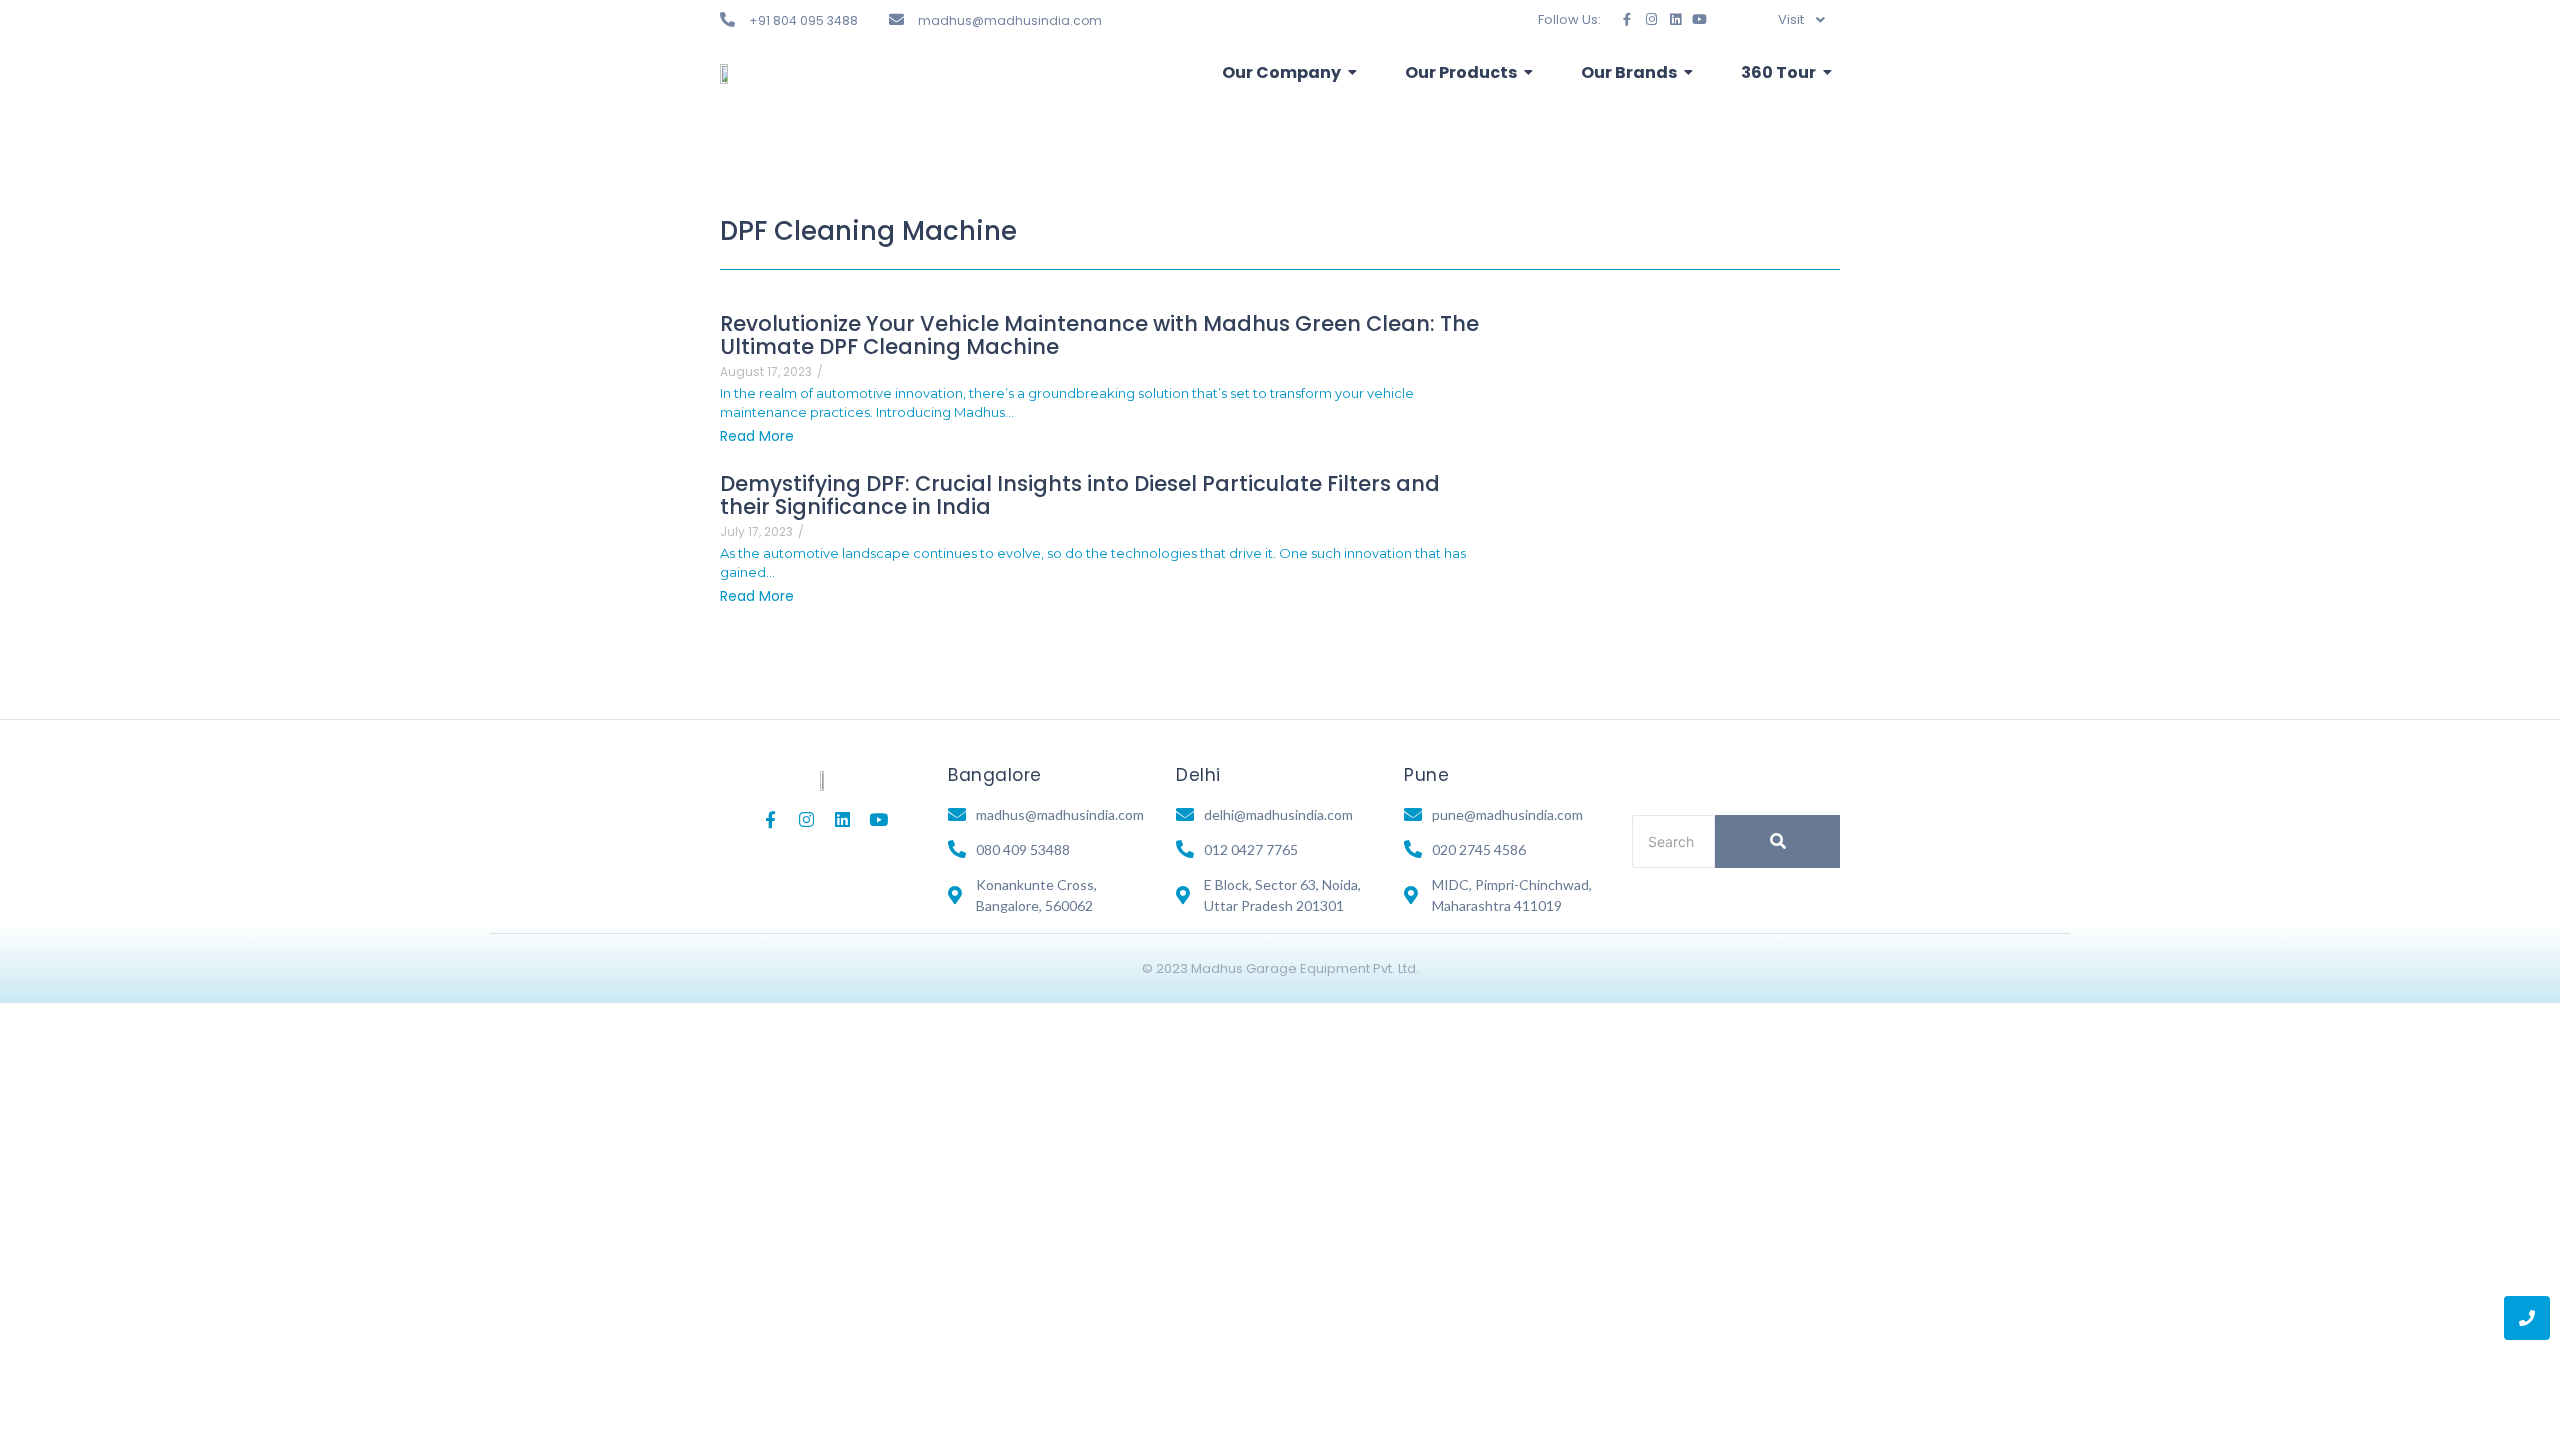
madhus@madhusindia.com (1010, 20)
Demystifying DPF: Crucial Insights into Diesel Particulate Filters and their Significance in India (1080, 495)
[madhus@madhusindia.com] (896, 19)
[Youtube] (1699, 19)
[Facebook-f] (1627, 19)
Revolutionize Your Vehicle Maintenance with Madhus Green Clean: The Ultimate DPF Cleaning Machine (1099, 335)
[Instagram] (1651, 19)
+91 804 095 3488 (803, 20)
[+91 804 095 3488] (727, 19)
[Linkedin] (1675, 19)
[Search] (1777, 841)
